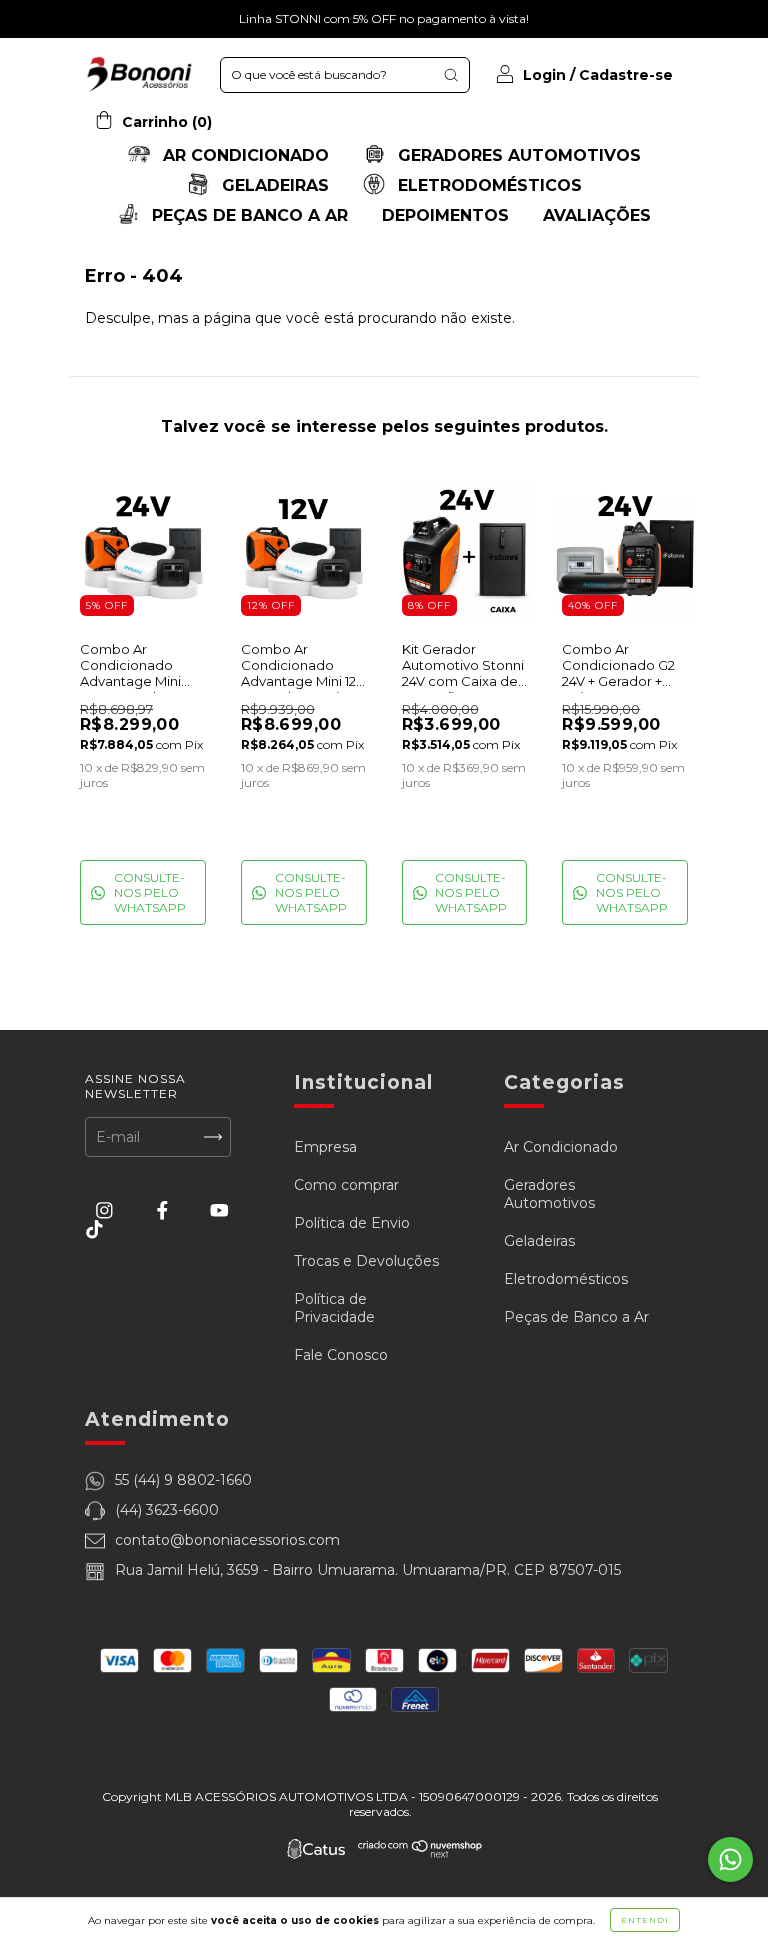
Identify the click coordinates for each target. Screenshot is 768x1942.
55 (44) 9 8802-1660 (183, 1480)
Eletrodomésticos (566, 1279)
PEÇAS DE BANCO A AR (247, 215)
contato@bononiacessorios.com (227, 1540)
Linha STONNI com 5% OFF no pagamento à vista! (384, 18)
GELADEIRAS (273, 185)
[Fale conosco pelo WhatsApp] (730, 1859)
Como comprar (346, 1185)
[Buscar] (451, 75)
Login (544, 75)
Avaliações (597, 215)
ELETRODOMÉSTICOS (487, 185)
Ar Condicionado (561, 1147)
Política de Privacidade (334, 1308)
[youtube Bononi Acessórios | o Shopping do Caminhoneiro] (219, 1210)
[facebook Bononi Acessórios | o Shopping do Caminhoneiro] (164, 1210)
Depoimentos (445, 215)
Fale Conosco (341, 1355)
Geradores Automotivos (549, 1194)
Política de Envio (352, 1223)
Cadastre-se (626, 75)
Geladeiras (539, 1241)
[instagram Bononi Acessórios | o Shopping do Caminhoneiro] (106, 1210)
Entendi (645, 1920)
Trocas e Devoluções (366, 1261)
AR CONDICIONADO (243, 155)
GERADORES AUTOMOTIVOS (517, 155)
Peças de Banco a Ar (576, 1317)
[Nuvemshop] (420, 1854)
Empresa (325, 1147)
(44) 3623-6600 (167, 1510)
